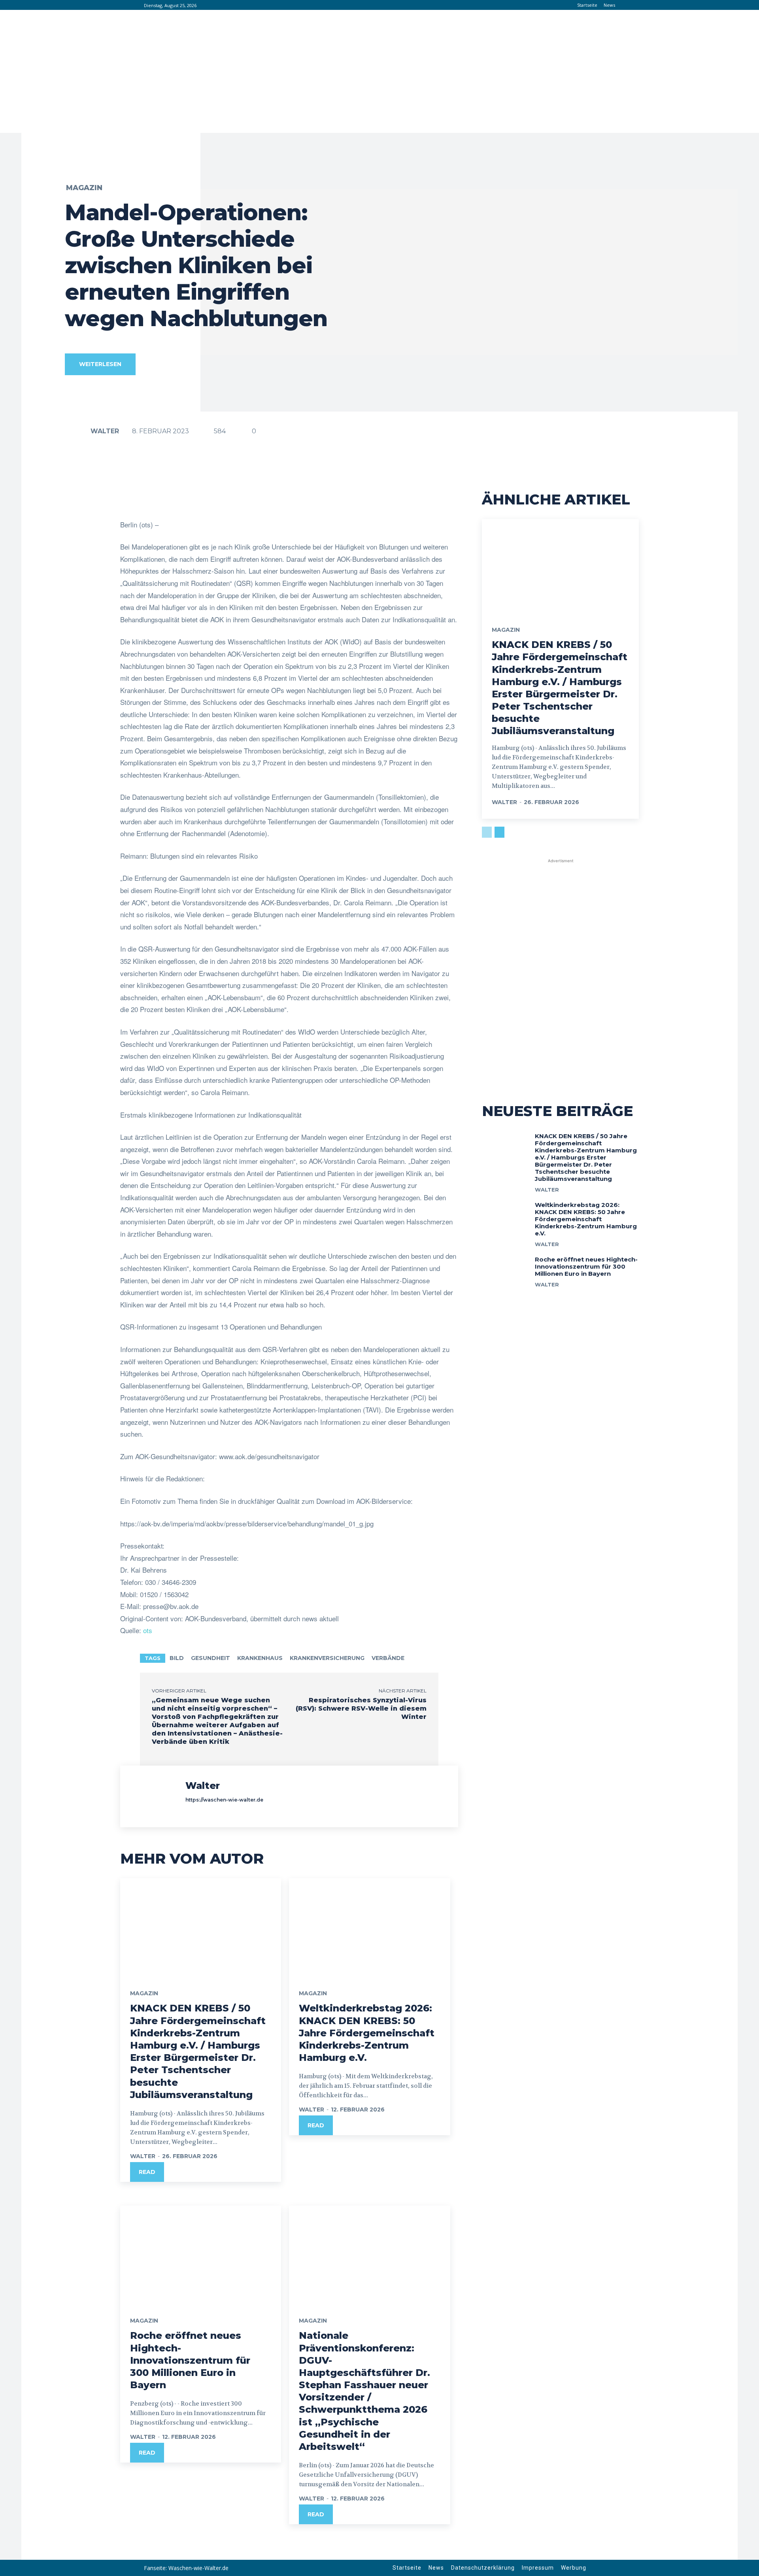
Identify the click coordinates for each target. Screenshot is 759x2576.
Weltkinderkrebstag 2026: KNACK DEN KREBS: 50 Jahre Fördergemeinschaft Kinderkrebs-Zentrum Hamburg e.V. (367, 2033)
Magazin (84, 188)
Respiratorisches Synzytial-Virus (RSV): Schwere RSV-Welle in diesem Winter (361, 1708)
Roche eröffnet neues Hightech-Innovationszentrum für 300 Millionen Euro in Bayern (190, 2360)
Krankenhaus (260, 1658)
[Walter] (77, 431)
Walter (105, 431)
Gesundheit (211, 1658)
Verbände (388, 1658)
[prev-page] (487, 832)
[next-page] (499, 832)
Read (147, 2172)
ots (148, 1630)
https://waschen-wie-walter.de (224, 1800)
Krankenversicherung (327, 1658)
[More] (372, 499)
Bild (177, 1658)
